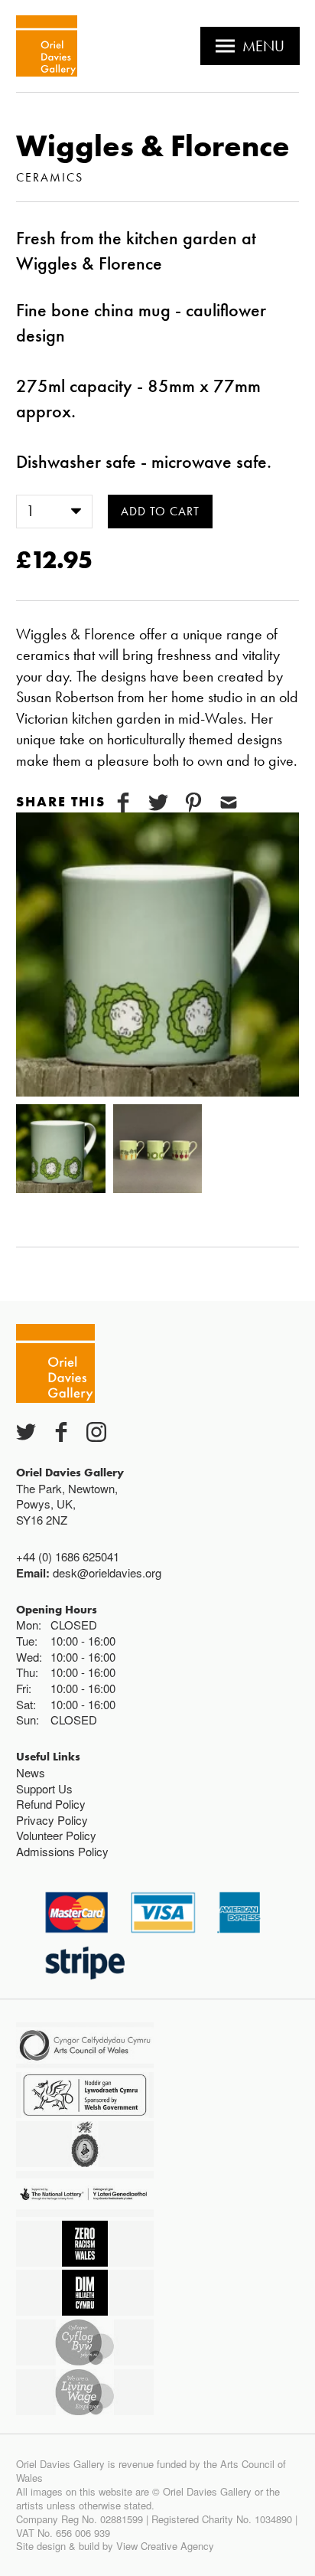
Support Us (44, 1788)
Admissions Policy (62, 1851)
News (31, 1772)
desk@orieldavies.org (107, 1572)
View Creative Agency (165, 2546)
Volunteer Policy (56, 1835)
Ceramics (50, 177)
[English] (47, 46)
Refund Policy (51, 1804)
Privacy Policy (52, 1820)
